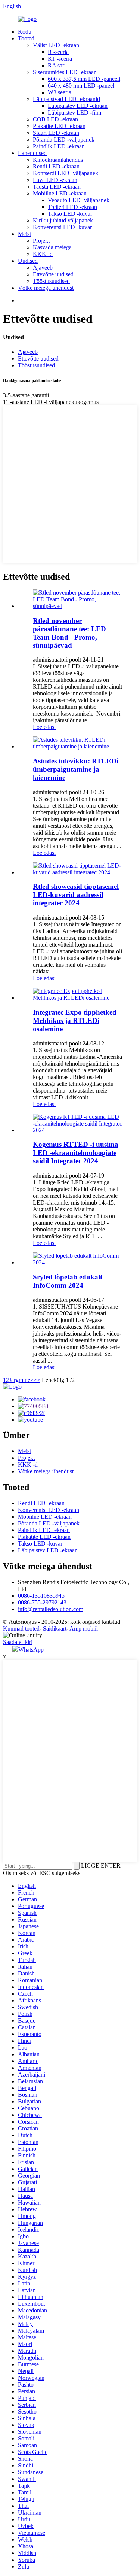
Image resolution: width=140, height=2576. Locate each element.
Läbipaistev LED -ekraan (78, 106)
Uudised (28, 261)
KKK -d (43, 254)
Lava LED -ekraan (55, 180)
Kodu (25, 32)
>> (37, 1380)
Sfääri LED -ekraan (56, 133)
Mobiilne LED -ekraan (60, 193)
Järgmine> (21, 1380)
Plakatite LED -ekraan (59, 126)
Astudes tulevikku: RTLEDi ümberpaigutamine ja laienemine (76, 769)
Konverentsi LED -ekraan (49, 1510)
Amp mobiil (84, 1629)
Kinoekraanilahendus (58, 160)
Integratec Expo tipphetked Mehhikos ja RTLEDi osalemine (75, 1020)
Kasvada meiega (52, 247)
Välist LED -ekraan (56, 45)
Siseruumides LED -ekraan (65, 72)
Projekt (41, 241)
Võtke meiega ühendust (46, 288)
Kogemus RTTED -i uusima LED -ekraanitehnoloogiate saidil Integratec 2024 (76, 1153)
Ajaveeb (43, 268)
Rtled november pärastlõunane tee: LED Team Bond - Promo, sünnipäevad (69, 633)
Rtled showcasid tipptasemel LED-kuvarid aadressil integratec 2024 (76, 895)
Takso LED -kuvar (70, 214)
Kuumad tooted (21, 1629)
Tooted (26, 38)
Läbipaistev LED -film (74, 113)
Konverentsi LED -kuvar (62, 227)
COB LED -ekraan (55, 119)
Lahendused (32, 153)
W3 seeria (60, 92)
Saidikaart (55, 1629)
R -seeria (58, 52)
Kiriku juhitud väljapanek (63, 220)
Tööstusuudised (51, 281)
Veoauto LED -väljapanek (79, 200)
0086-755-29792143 (42, 1602)
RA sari (57, 65)
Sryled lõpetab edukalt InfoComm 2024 (68, 1281)
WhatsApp (31, 1650)
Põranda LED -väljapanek (64, 139)
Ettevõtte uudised (53, 274)
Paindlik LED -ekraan (59, 146)
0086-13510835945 (41, 1596)
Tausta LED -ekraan (57, 187)
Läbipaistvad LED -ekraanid (66, 99)
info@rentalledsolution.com (51, 1609)
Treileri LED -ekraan (72, 207)
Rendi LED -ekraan (56, 166)
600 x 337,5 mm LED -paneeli (84, 79)
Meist (24, 234)
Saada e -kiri (18, 1642)
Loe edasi (44, 727)
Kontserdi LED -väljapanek (66, 173)
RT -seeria (60, 59)
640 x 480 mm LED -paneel (81, 86)
